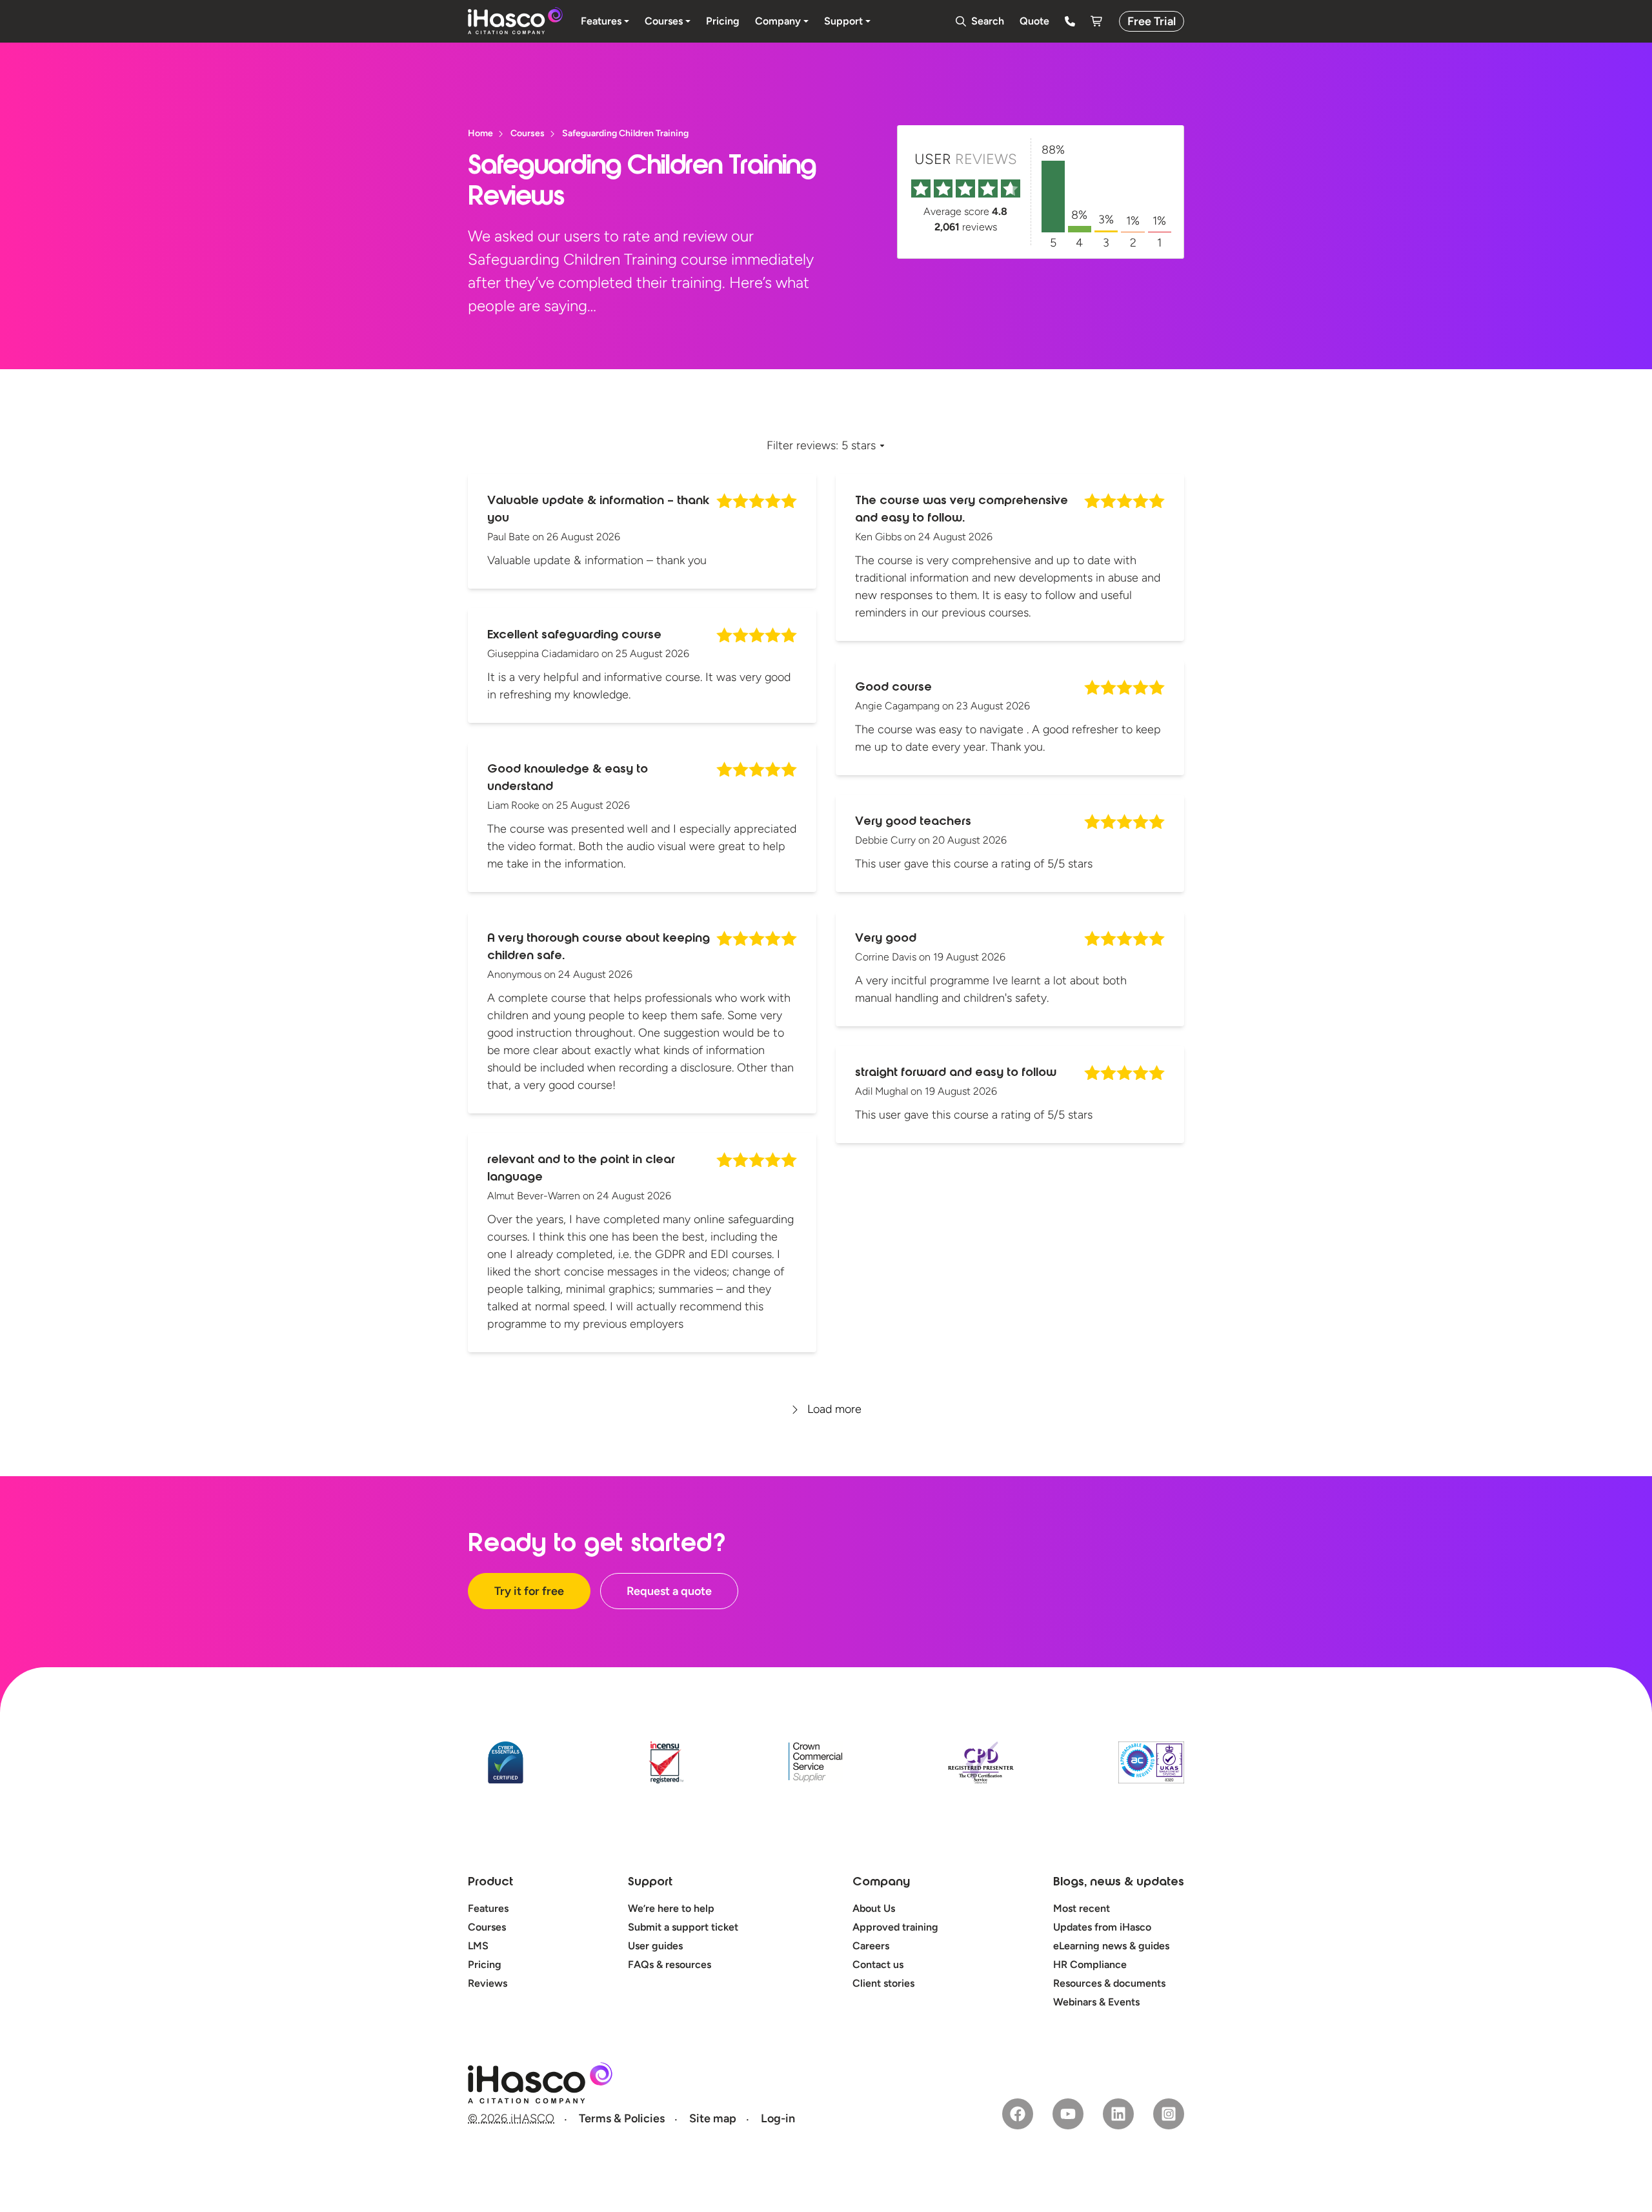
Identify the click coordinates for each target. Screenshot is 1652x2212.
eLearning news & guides (1111, 1946)
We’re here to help (671, 1908)
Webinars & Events (1096, 2002)
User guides (655, 1946)
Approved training (895, 1927)
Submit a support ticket (683, 1927)
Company (881, 1883)
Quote (1034, 21)
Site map (713, 2118)
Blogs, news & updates (1119, 1883)
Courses (487, 1927)
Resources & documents (1109, 1983)
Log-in (778, 2118)
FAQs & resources (670, 1964)
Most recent (1082, 1908)
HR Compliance (1090, 1964)
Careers (871, 1946)
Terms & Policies (622, 2118)
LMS (478, 1946)
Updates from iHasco (1102, 1927)
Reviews (488, 1983)
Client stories (883, 1983)
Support (650, 1883)
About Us (874, 1908)
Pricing (485, 1964)
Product (490, 1883)
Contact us (878, 1964)
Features (488, 1908)
